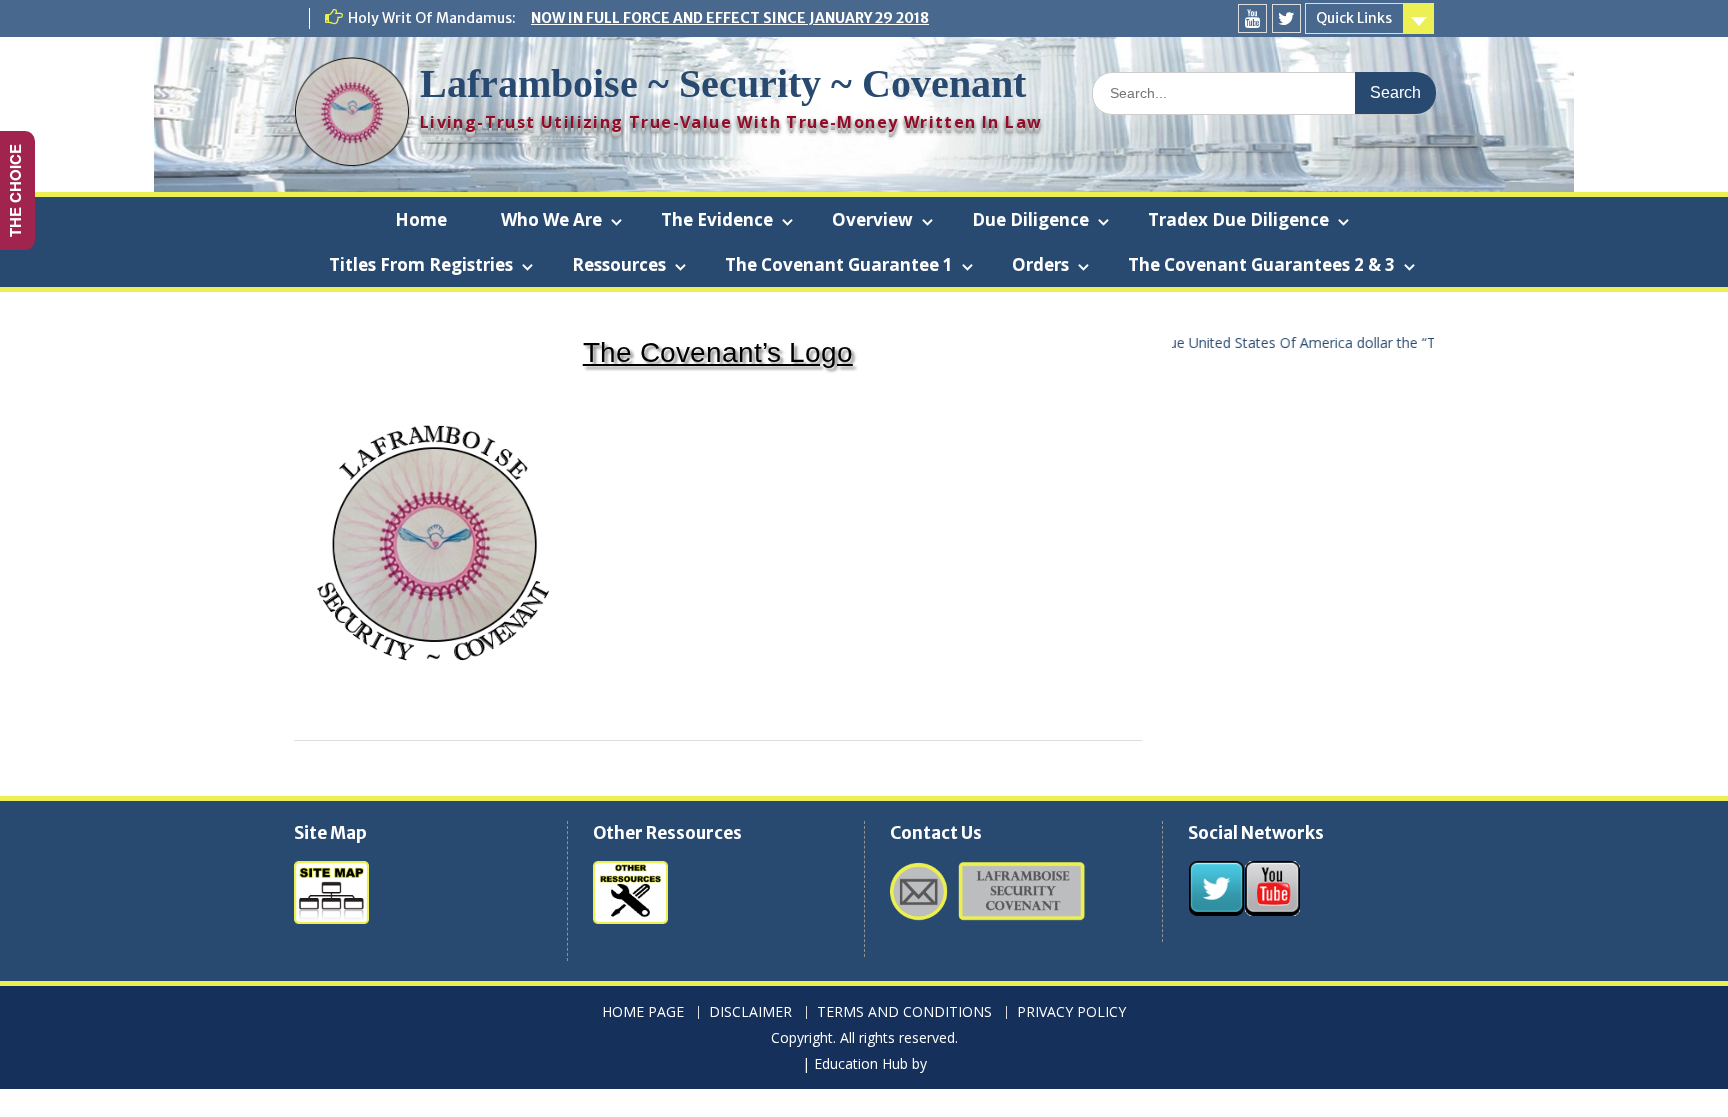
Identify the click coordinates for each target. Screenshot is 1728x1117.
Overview (872, 219)
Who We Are (551, 219)
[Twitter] (1286, 18)
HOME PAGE (643, 1012)
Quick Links (1354, 18)
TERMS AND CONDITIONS (904, 1012)
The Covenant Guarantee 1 (839, 264)
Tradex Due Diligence (1238, 219)
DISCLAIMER (750, 1012)
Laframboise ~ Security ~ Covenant (723, 83)
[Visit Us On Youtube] (1272, 910)
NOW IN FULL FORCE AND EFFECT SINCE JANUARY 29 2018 (730, 18)
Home (421, 219)
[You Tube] (1252, 18)
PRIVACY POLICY (1071, 1012)
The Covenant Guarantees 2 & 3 (1261, 264)
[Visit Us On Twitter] (1216, 910)
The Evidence (717, 219)
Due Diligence (1030, 219)
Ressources (619, 264)
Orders (1040, 264)
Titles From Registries (421, 264)
